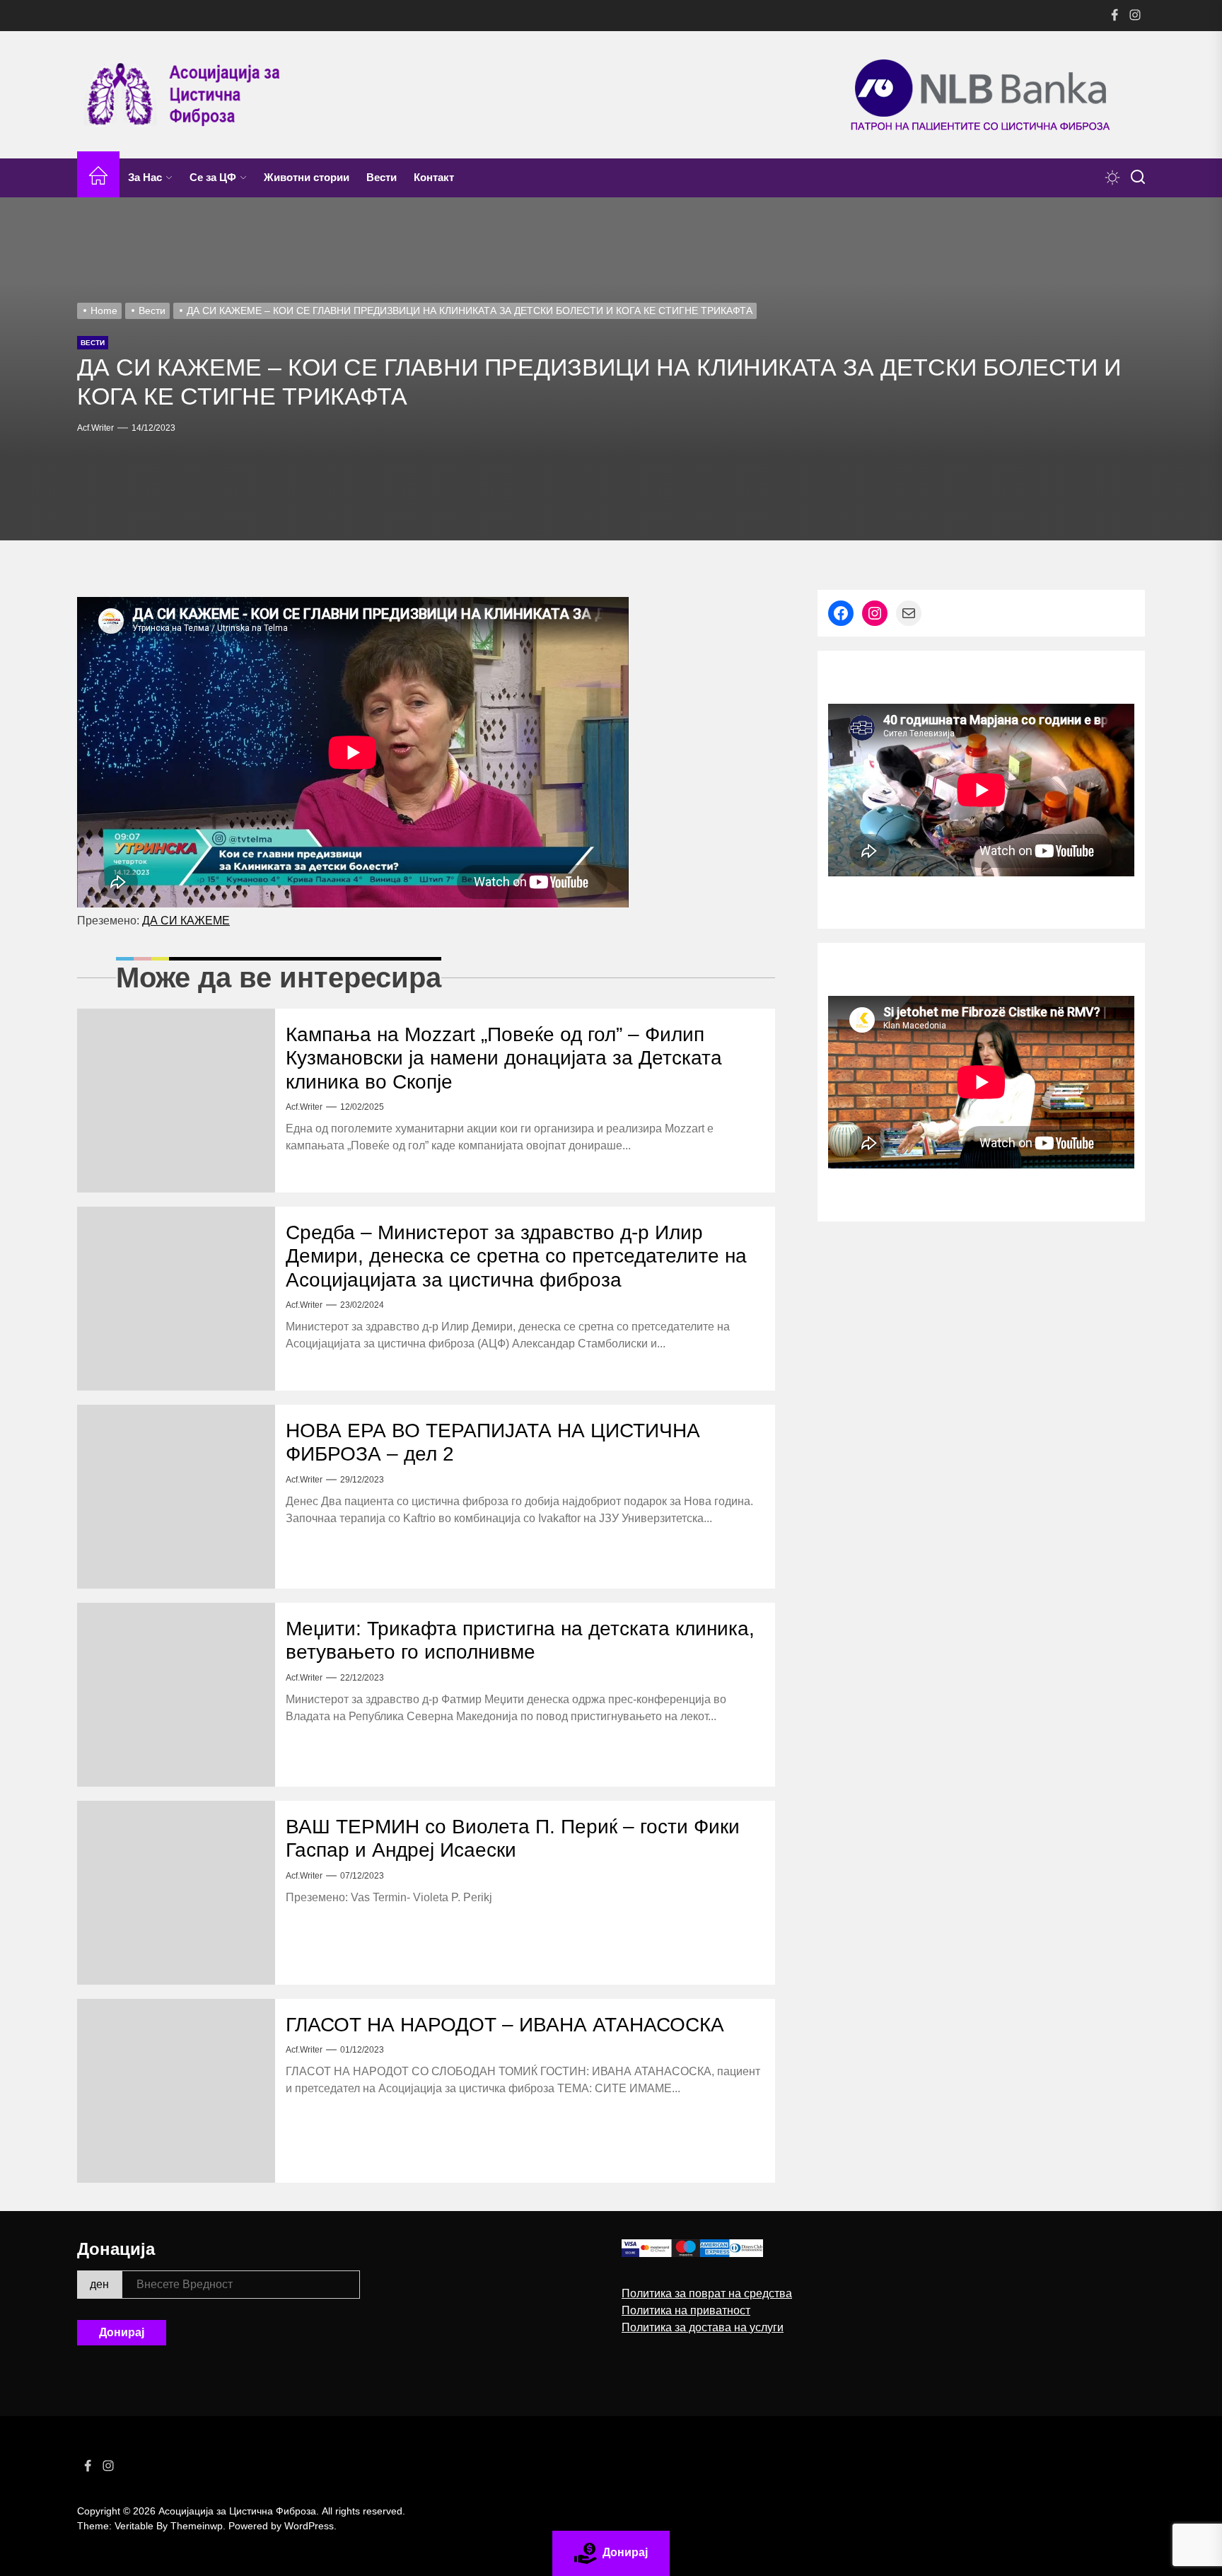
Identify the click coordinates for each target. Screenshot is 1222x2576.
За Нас (145, 177)
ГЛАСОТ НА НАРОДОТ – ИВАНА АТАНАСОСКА (505, 2025)
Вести (382, 177)
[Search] (1138, 178)
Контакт (434, 177)
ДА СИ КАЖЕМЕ (186, 921)
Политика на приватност (686, 2310)
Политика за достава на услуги (703, 2327)
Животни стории (307, 177)
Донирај (122, 2332)
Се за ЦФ (213, 177)
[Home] (98, 178)
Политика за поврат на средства (707, 2293)
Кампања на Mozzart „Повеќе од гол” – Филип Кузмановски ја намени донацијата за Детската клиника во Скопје (504, 1058)
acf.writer (95, 428)
